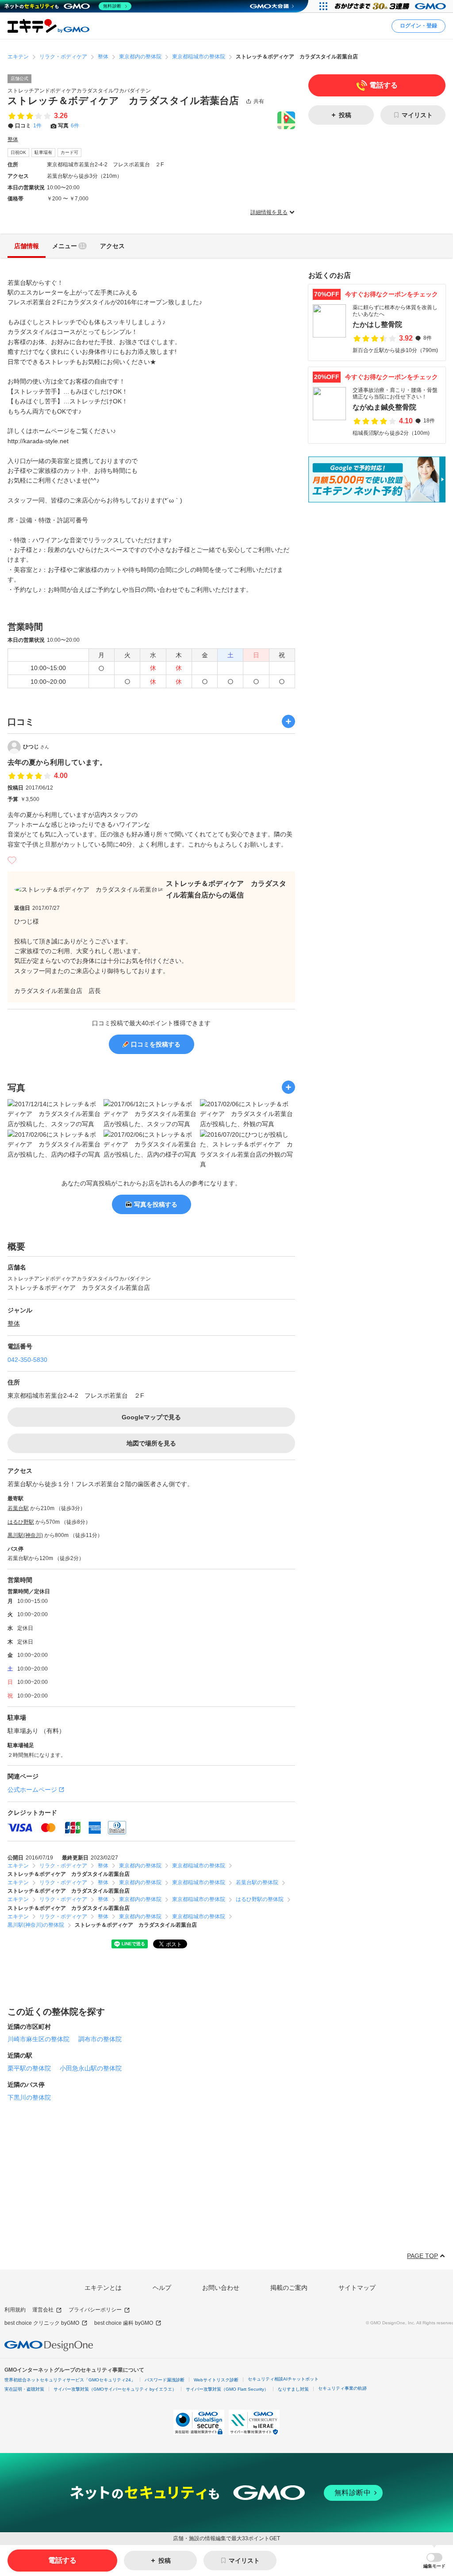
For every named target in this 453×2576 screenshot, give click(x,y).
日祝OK (18, 152)
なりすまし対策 (293, 2389)
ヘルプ (162, 2288)
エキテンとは (103, 2288)
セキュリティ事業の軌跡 (342, 2388)
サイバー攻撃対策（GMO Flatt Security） (227, 2389)
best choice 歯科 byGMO (124, 2323)
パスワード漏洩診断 (165, 2380)
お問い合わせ (221, 2288)
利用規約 (15, 2310)
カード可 (69, 152)
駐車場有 (43, 152)
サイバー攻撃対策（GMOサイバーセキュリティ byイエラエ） (115, 2389)
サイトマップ (357, 2288)
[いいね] (12, 860)
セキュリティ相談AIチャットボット (283, 2379)
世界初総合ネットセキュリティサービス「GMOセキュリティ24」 (70, 2380)
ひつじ (36, 747)
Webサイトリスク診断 (216, 2380)
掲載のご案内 (289, 2288)
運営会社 (43, 2310)
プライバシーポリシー (95, 2310)
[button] (434, 2561)
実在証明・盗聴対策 (24, 2389)
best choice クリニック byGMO (42, 2323)
